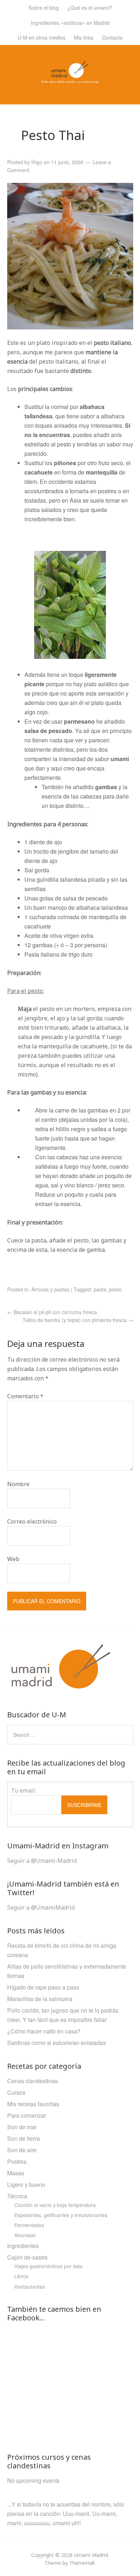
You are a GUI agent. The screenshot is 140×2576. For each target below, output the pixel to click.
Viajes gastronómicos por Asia (48, 2266)
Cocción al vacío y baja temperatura (55, 2205)
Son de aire (22, 2150)
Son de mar (22, 2127)
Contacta (112, 37)
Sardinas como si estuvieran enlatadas (57, 2043)
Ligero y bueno (26, 2184)
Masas (16, 2173)
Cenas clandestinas (32, 2081)
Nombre (18, 1484)
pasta (100, 1289)
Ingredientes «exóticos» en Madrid (70, 23)
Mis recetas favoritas (33, 2104)
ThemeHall (82, 2563)
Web (13, 1559)
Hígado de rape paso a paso (43, 1987)
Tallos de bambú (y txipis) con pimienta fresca (78, 1320)
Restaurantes (30, 2287)
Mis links (84, 37)
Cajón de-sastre (27, 2257)
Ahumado (25, 2235)
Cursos (16, 2092)
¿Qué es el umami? (90, 7)
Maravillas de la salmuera (40, 1999)
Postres (17, 2161)
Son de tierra (24, 2138)
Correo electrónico (32, 1521)
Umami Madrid (91, 2555)
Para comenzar (27, 2115)
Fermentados (29, 2225)
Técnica (17, 2196)
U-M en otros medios (41, 37)
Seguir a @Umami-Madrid (42, 1861)
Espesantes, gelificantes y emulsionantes (61, 2215)
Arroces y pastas (50, 1289)
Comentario (25, 1396)
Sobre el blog (44, 7)
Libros (21, 2276)
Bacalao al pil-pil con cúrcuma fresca (52, 1312)
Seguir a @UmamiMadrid (41, 1907)
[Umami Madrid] (70, 79)
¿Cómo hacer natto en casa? (44, 2031)
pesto (115, 1289)
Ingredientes (23, 2246)
